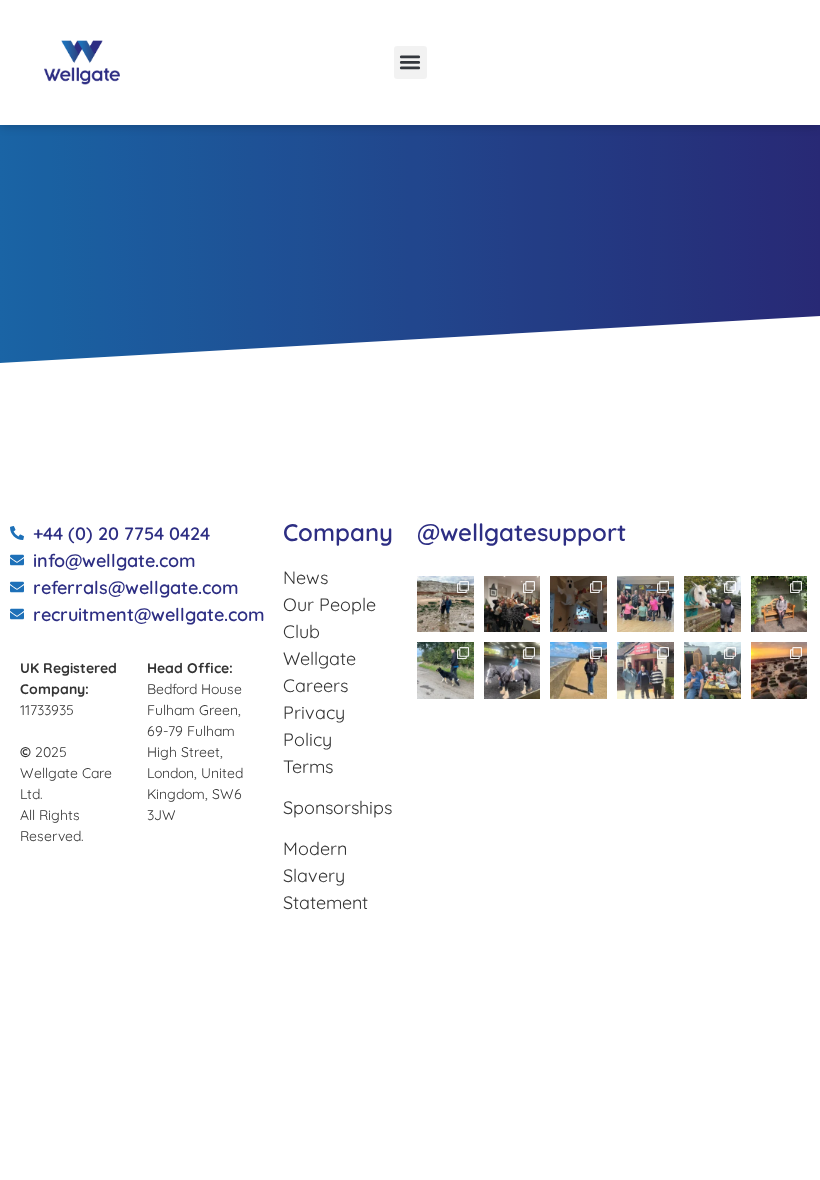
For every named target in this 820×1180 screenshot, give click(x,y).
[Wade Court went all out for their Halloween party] (512, 604)
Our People (329, 604)
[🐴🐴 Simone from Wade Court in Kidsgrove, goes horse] (512, 670)
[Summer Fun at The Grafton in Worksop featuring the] (712, 670)
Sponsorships (337, 807)
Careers (315, 685)
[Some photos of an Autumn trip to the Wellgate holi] (445, 604)
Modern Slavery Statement (325, 875)
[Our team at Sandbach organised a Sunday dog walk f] (445, 670)
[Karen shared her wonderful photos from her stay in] (779, 670)
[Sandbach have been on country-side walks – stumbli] (712, 604)
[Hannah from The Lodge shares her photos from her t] (779, 604)
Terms (308, 766)
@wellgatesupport (521, 532)
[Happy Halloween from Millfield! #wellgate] (578, 604)
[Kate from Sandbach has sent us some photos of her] (578, 670)
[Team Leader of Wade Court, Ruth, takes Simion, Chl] (645, 604)
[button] (410, 62)
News (305, 577)
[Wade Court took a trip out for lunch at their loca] (645, 670)
